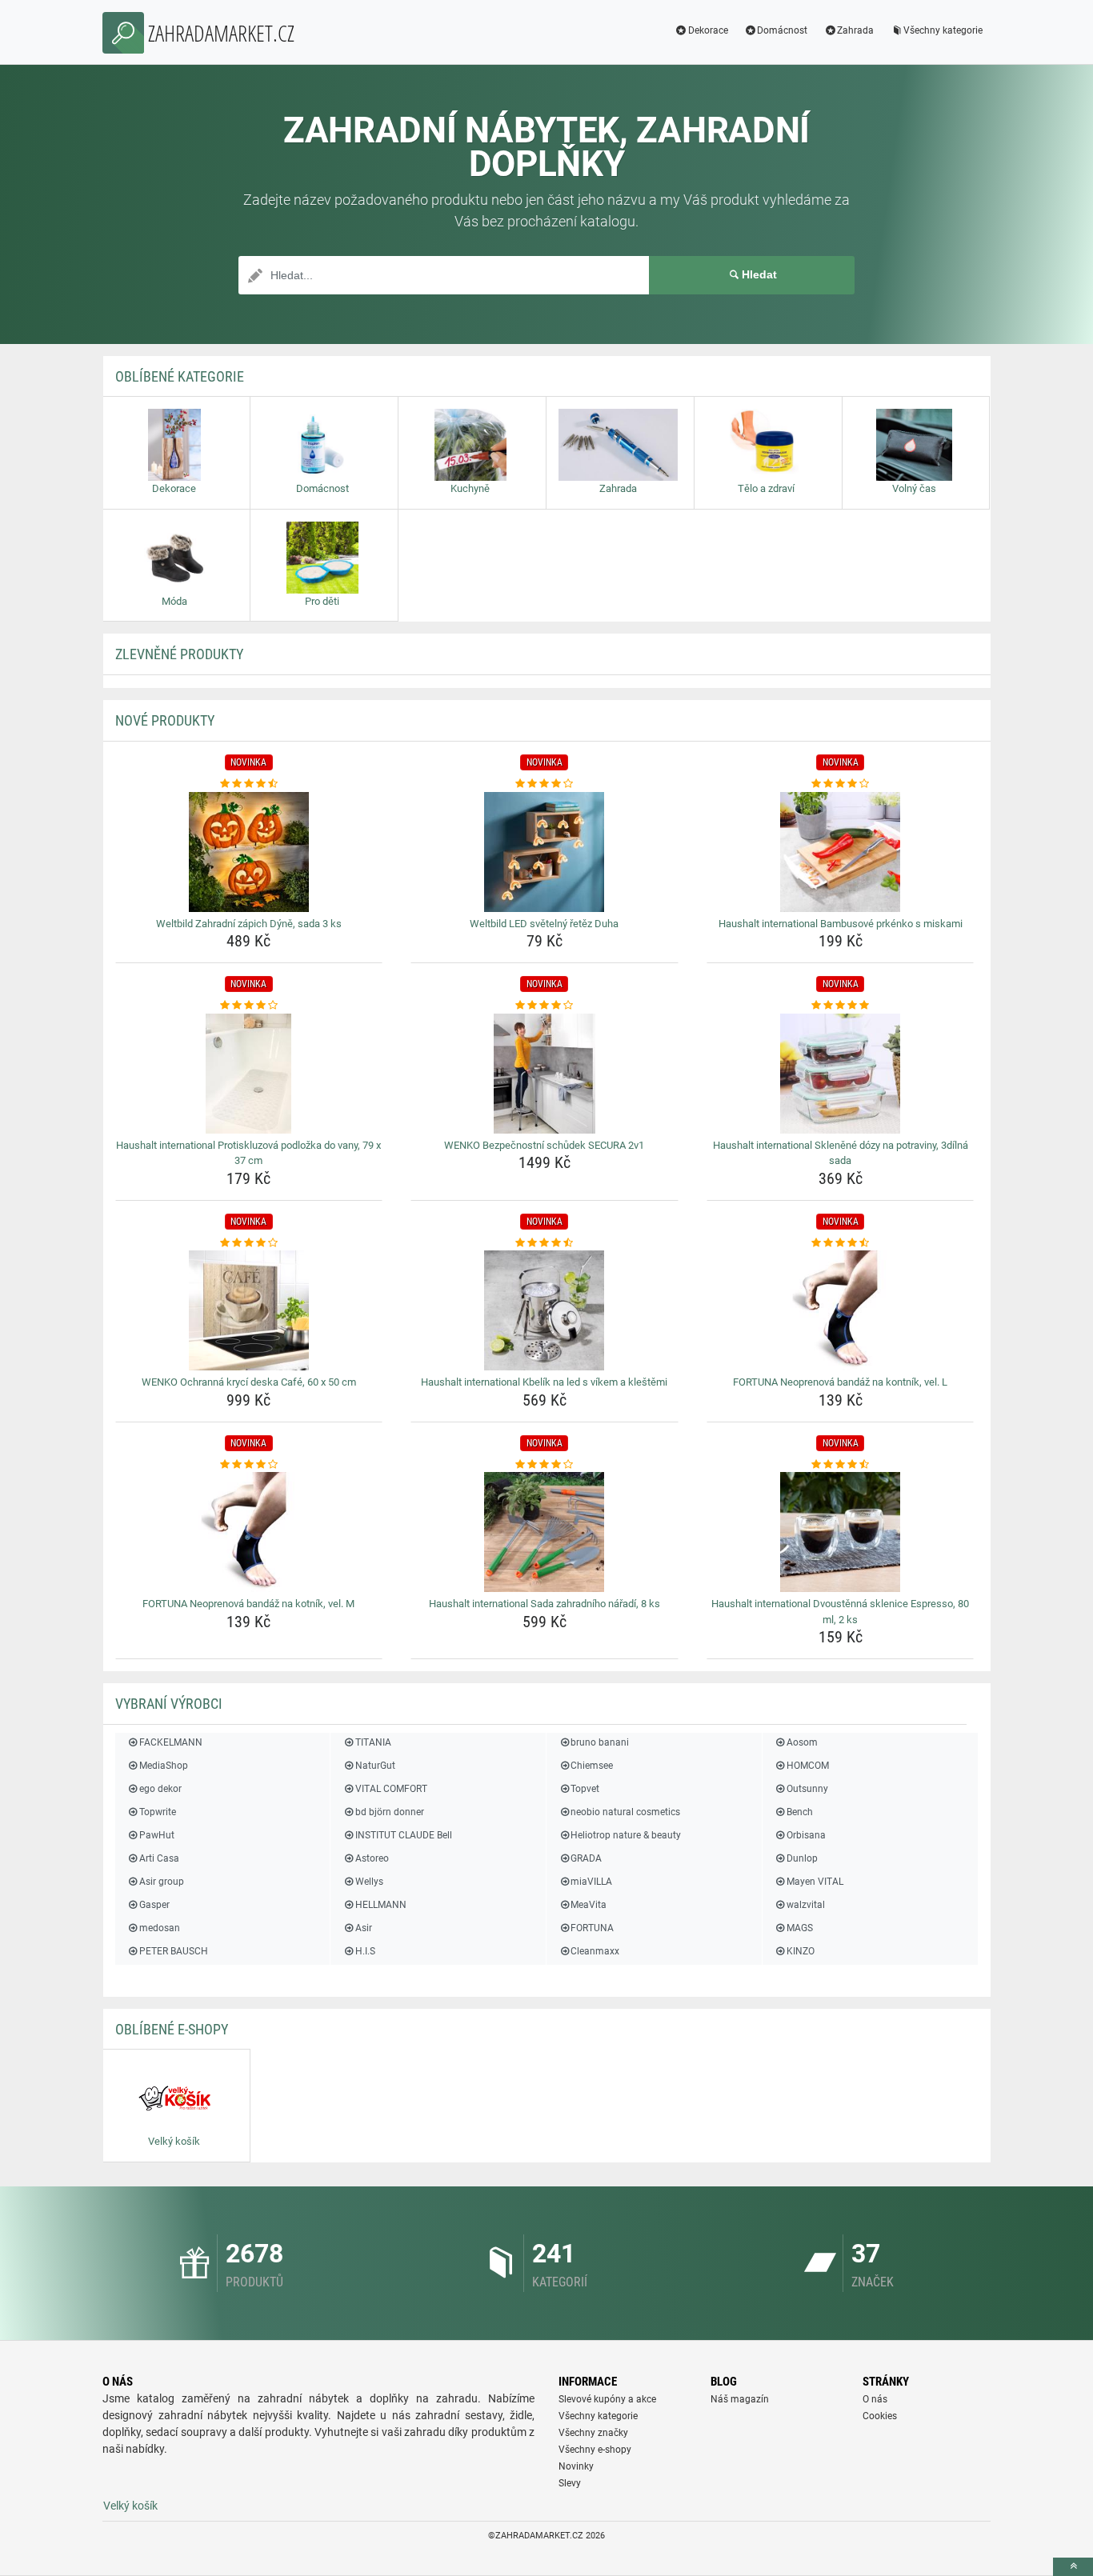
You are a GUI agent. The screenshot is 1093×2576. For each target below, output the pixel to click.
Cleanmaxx (595, 1951)
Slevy (570, 2483)
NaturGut (375, 1766)
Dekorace (708, 30)
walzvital (806, 1905)
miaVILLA (591, 1882)
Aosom (802, 1742)
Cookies (880, 2416)
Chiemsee (592, 1766)
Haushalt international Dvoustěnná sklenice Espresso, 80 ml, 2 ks (840, 1612)
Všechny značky (593, 2433)
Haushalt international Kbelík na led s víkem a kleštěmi (544, 1382)
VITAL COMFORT (391, 1789)
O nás (875, 2399)
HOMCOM (808, 1766)
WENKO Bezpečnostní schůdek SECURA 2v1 (544, 1145)
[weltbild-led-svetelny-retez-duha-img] (544, 852)
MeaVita (589, 1905)
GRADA (586, 1858)
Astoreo (372, 1858)
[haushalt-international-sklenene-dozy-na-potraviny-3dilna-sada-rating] (841, 1006)
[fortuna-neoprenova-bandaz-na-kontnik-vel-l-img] (841, 1310)
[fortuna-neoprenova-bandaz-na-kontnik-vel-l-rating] (841, 1243)
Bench (800, 1812)
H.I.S (365, 1951)
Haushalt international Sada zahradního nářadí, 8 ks (544, 1604)
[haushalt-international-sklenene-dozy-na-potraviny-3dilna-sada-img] (841, 1074)
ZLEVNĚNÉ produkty (179, 654)
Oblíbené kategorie (180, 376)
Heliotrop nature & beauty (626, 1835)
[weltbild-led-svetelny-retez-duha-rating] (544, 784)
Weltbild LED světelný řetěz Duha (544, 924)
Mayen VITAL (815, 1882)
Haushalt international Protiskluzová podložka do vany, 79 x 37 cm (248, 1153)
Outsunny (807, 1789)
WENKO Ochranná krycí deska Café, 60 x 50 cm (249, 1382)
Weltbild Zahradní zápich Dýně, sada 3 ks (249, 924)
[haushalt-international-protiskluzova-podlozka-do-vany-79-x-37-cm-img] (249, 1074)
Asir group (162, 1882)
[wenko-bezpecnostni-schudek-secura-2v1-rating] (544, 1006)
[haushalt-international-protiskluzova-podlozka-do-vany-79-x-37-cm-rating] (249, 1006)
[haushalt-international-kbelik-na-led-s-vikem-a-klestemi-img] (544, 1310)
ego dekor (160, 1789)
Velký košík (130, 2506)
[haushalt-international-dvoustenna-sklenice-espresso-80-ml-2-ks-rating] (841, 1465)
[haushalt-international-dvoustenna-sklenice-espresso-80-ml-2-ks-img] (841, 1532)
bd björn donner (389, 1812)
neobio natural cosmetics (625, 1812)
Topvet (585, 1789)
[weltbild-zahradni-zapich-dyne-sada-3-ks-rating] (249, 784)
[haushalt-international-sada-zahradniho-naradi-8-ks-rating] (544, 1465)
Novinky (576, 2466)
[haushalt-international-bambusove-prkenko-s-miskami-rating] (841, 784)
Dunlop (802, 1858)
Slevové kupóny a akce (607, 2399)
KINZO (801, 1951)
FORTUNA (592, 1928)
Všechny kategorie (943, 30)
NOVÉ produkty (165, 720)
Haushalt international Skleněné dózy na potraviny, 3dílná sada (841, 1153)
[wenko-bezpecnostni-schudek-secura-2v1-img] (544, 1074)
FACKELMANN (171, 1742)
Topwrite (158, 1812)
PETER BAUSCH (174, 1951)
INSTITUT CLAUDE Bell (403, 1835)
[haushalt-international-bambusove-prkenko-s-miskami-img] (841, 852)
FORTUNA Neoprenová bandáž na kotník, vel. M (248, 1604)
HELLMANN (380, 1905)
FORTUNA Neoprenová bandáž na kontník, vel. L (840, 1382)
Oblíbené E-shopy (172, 2029)
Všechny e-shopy (595, 2450)
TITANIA (373, 1742)
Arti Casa (159, 1858)
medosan (160, 1928)
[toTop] (1073, 2567)
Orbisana (806, 1835)
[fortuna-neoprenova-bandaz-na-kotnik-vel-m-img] (249, 1532)
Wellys (369, 1882)
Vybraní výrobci (169, 1704)
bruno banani (600, 1742)
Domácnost (782, 30)
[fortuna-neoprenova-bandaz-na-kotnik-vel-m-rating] (249, 1465)
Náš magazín (740, 2399)
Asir (363, 1928)
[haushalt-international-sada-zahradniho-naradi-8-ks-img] (544, 1532)
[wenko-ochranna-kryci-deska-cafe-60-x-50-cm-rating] (249, 1243)
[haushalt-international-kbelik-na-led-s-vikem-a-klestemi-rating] (544, 1243)
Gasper (154, 1905)
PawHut (157, 1835)
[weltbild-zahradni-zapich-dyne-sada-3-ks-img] (249, 852)
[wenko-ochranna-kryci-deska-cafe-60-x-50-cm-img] (249, 1310)
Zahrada (855, 30)
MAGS (800, 1928)
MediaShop (164, 1766)
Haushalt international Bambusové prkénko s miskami (841, 924)
